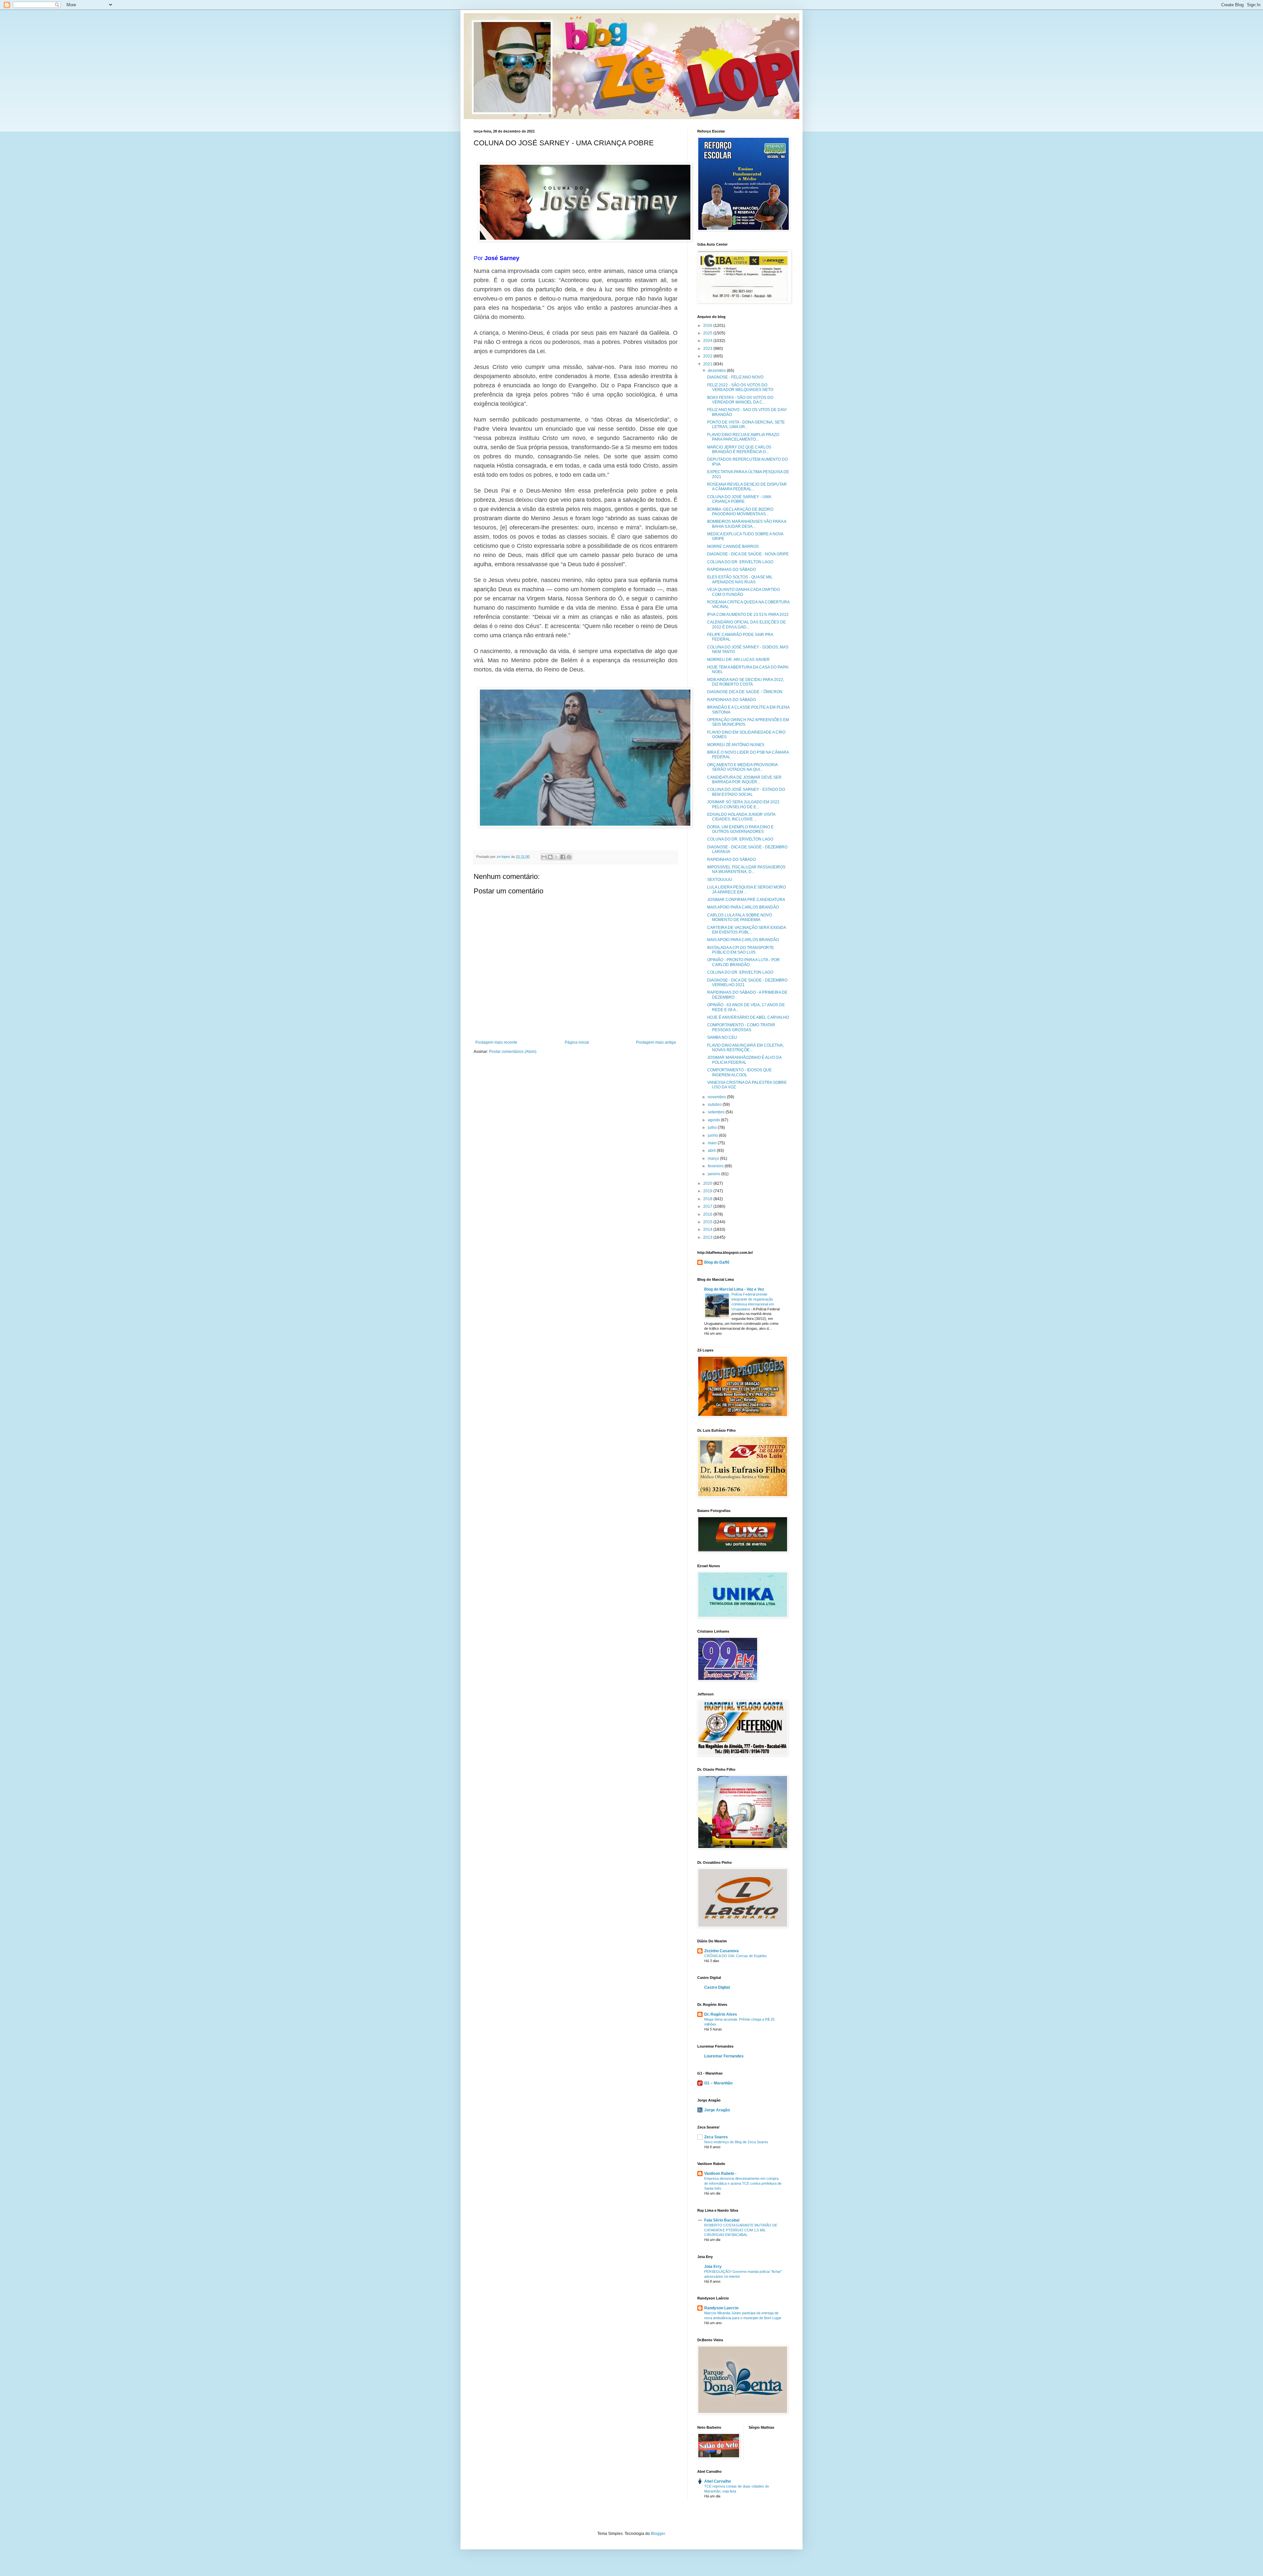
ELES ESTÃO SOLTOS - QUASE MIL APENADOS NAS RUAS (740, 579)
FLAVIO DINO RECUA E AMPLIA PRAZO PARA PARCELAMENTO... (743, 437)
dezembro (717, 371)
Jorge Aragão (717, 2110)
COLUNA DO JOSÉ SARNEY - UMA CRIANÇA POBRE (739, 499)
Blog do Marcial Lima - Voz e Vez (734, 1289)
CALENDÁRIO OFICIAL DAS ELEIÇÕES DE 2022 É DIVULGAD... (746, 624)
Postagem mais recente (496, 1042)
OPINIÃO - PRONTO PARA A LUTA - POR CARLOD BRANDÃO (743, 962)
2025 (708, 333)
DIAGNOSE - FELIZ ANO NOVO (735, 377)
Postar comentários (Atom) (513, 1052)
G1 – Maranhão (718, 2083)
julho (713, 1128)
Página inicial (577, 1042)
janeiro (715, 1174)
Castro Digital (717, 1987)
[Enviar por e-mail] (544, 857)
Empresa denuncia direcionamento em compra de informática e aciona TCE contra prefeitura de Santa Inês (743, 2183)
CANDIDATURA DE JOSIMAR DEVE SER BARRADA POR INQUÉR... (744, 780)
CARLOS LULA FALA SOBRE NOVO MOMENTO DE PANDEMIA (740, 917)
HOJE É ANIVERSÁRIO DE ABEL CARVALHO (748, 1017)
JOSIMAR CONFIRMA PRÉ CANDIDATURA (746, 900)
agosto (714, 1120)
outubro (715, 1105)
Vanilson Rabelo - (720, 2174)
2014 (708, 1229)
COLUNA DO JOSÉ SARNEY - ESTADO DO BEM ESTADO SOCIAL (746, 792)
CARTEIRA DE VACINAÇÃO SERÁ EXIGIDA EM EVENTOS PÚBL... (746, 930)
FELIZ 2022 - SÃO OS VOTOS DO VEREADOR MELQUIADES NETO (740, 387)
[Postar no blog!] (550, 857)
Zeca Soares (716, 2137)
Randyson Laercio (721, 2308)
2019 (708, 1191)
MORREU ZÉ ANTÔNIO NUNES (736, 745)
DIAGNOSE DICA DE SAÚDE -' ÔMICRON (745, 692)
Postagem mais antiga (656, 1042)
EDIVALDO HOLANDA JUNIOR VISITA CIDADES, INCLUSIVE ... (741, 817)
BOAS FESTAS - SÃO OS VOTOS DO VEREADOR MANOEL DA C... (740, 400)
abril (712, 1151)
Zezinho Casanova (721, 1951)
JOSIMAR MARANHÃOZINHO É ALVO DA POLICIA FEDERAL (744, 1060)
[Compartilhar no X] (557, 857)
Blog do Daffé (717, 1262)
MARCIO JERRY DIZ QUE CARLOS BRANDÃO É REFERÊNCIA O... (739, 450)
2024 (708, 341)
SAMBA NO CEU (722, 1037)
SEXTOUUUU (720, 880)
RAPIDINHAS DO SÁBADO (731, 570)
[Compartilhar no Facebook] (563, 857)
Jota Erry (713, 2267)
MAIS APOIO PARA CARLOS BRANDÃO (743, 907)
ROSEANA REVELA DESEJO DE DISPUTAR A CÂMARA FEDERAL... (747, 487)
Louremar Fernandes (724, 2056)
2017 (708, 1206)
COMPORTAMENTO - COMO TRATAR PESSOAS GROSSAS (741, 1027)
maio (713, 1143)
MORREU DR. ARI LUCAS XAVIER (738, 660)
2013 (708, 1237)
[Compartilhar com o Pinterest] (569, 857)
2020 (708, 1183)
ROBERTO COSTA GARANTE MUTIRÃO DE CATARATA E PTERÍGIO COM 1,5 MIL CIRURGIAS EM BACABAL (741, 2230)
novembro (717, 1097)
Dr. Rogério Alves (721, 2014)
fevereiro (716, 1166)
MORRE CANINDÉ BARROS (733, 547)
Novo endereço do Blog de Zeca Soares (736, 2142)
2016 (708, 1214)
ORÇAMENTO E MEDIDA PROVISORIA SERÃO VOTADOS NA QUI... (742, 767)
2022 (708, 356)
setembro (717, 1112)
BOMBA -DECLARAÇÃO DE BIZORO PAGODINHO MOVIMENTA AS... (740, 512)
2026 (708, 326)
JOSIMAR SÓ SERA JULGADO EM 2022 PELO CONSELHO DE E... (743, 804)
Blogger (658, 2534)
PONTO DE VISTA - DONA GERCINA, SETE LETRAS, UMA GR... (746, 425)
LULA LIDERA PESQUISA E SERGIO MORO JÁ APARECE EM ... (746, 889)
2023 (708, 349)
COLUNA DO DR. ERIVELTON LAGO (740, 562)
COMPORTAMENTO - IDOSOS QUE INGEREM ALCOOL (739, 1072)
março (714, 1158)
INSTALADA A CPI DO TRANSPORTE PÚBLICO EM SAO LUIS (741, 950)
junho (713, 1135)
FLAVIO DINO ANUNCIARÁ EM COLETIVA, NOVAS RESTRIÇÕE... (745, 1048)
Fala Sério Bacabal (722, 2220)
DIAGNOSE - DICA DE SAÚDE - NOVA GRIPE (748, 554)
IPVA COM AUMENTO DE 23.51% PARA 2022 (748, 615)
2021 (708, 364)
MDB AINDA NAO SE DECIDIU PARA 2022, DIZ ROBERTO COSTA (746, 682)
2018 (708, 1199)
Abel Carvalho (718, 2481)
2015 (708, 1222)
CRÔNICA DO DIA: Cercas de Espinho (735, 1956)
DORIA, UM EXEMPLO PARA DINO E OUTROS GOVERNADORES (740, 829)
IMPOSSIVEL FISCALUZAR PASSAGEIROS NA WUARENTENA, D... (746, 869)
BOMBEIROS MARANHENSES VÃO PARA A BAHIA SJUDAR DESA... (747, 524)
